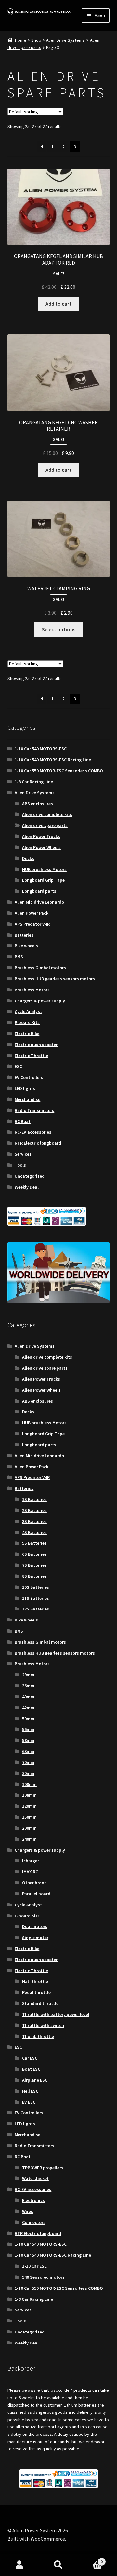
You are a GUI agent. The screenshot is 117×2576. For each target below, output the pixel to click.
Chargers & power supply (40, 1001)
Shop (36, 40)
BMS (19, 957)
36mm (28, 1686)
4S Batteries (34, 1532)
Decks (28, 858)
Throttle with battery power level (56, 2014)
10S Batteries (36, 1587)
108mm (29, 1795)
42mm (28, 1708)
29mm (28, 1675)
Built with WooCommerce (36, 2539)
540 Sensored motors (43, 2277)
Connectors (34, 2222)
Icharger (31, 1861)
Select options (59, 629)
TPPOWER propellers (43, 2168)
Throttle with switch (43, 2025)
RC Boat (23, 1121)
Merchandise (27, 1099)
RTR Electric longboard (38, 1143)
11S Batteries (36, 1598)
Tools (20, 1165)
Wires (28, 2211)
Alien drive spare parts (45, 825)
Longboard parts (39, 891)
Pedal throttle (36, 1992)
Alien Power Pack (32, 913)
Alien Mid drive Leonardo (39, 902)
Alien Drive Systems (65, 40)
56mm (28, 1729)
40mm (28, 1697)
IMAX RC (30, 1872)
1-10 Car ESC (34, 2266)
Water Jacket (35, 2178)
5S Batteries (34, 1543)
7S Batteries (34, 1565)
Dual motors (35, 1926)
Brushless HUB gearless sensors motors (55, 979)
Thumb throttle (38, 2036)
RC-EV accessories (33, 1132)
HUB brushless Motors (44, 869)
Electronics (33, 2200)
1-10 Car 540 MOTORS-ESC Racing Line (53, 760)
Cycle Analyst (28, 1011)
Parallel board (36, 1894)
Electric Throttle (31, 1056)
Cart (90, 2559)
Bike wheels (26, 946)
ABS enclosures (38, 804)
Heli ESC (30, 2091)
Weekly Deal (27, 1187)
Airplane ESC (35, 2080)
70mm (28, 1762)
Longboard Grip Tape (43, 880)
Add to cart (58, 304)
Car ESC (30, 2058)
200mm (29, 1828)
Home (21, 40)
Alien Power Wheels (41, 847)
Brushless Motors (32, 990)
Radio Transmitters (34, 1110)
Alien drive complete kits (47, 814)
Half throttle (35, 1981)
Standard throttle (40, 2003)
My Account (19, 2565)
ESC (18, 1066)
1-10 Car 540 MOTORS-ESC (41, 749)
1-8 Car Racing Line (34, 782)
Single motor (35, 1938)
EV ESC (29, 2102)
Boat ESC (31, 2069)
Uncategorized (30, 1176)
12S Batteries (36, 1609)
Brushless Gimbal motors (40, 968)
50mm (28, 1719)
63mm (28, 1751)
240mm (29, 1839)
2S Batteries (34, 1510)
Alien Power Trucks (41, 836)
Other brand (34, 1883)
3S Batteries (34, 1521)
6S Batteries (34, 1554)
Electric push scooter (36, 1045)
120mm (29, 1806)
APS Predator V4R (32, 924)
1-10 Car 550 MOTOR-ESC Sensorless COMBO (59, 771)
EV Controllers (29, 1077)
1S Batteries (34, 1499)
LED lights (25, 1088)
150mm (29, 1817)
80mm (28, 1773)
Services (23, 1154)
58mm (28, 1740)
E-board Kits (27, 1022)
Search (58, 2565)
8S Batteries (34, 1576)
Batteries (24, 935)
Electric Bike (27, 1034)
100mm (29, 1784)
